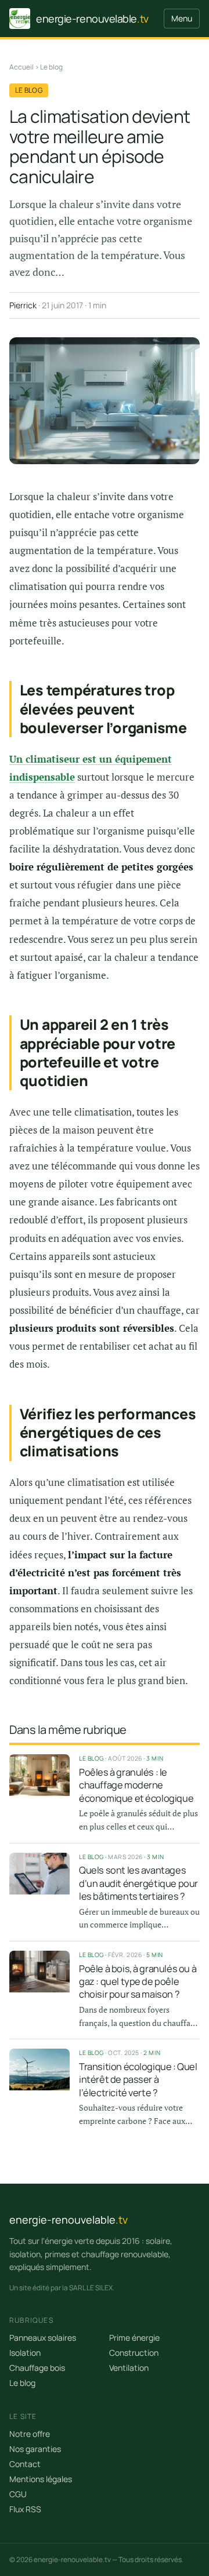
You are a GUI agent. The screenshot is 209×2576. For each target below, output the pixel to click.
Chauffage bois (37, 2368)
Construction (134, 2353)
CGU (18, 2494)
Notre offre (30, 2434)
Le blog (51, 67)
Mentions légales (41, 2479)
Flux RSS (25, 2509)
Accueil (21, 67)
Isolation (25, 2353)
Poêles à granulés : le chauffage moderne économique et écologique (136, 1785)
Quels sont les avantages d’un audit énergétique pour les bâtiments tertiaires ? (138, 1883)
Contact (25, 2464)
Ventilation (129, 2368)
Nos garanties (35, 2449)
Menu (182, 18)
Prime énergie (134, 2338)
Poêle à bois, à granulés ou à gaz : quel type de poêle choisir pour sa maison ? (138, 1982)
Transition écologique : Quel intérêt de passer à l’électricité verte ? (138, 2080)
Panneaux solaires (43, 2338)
